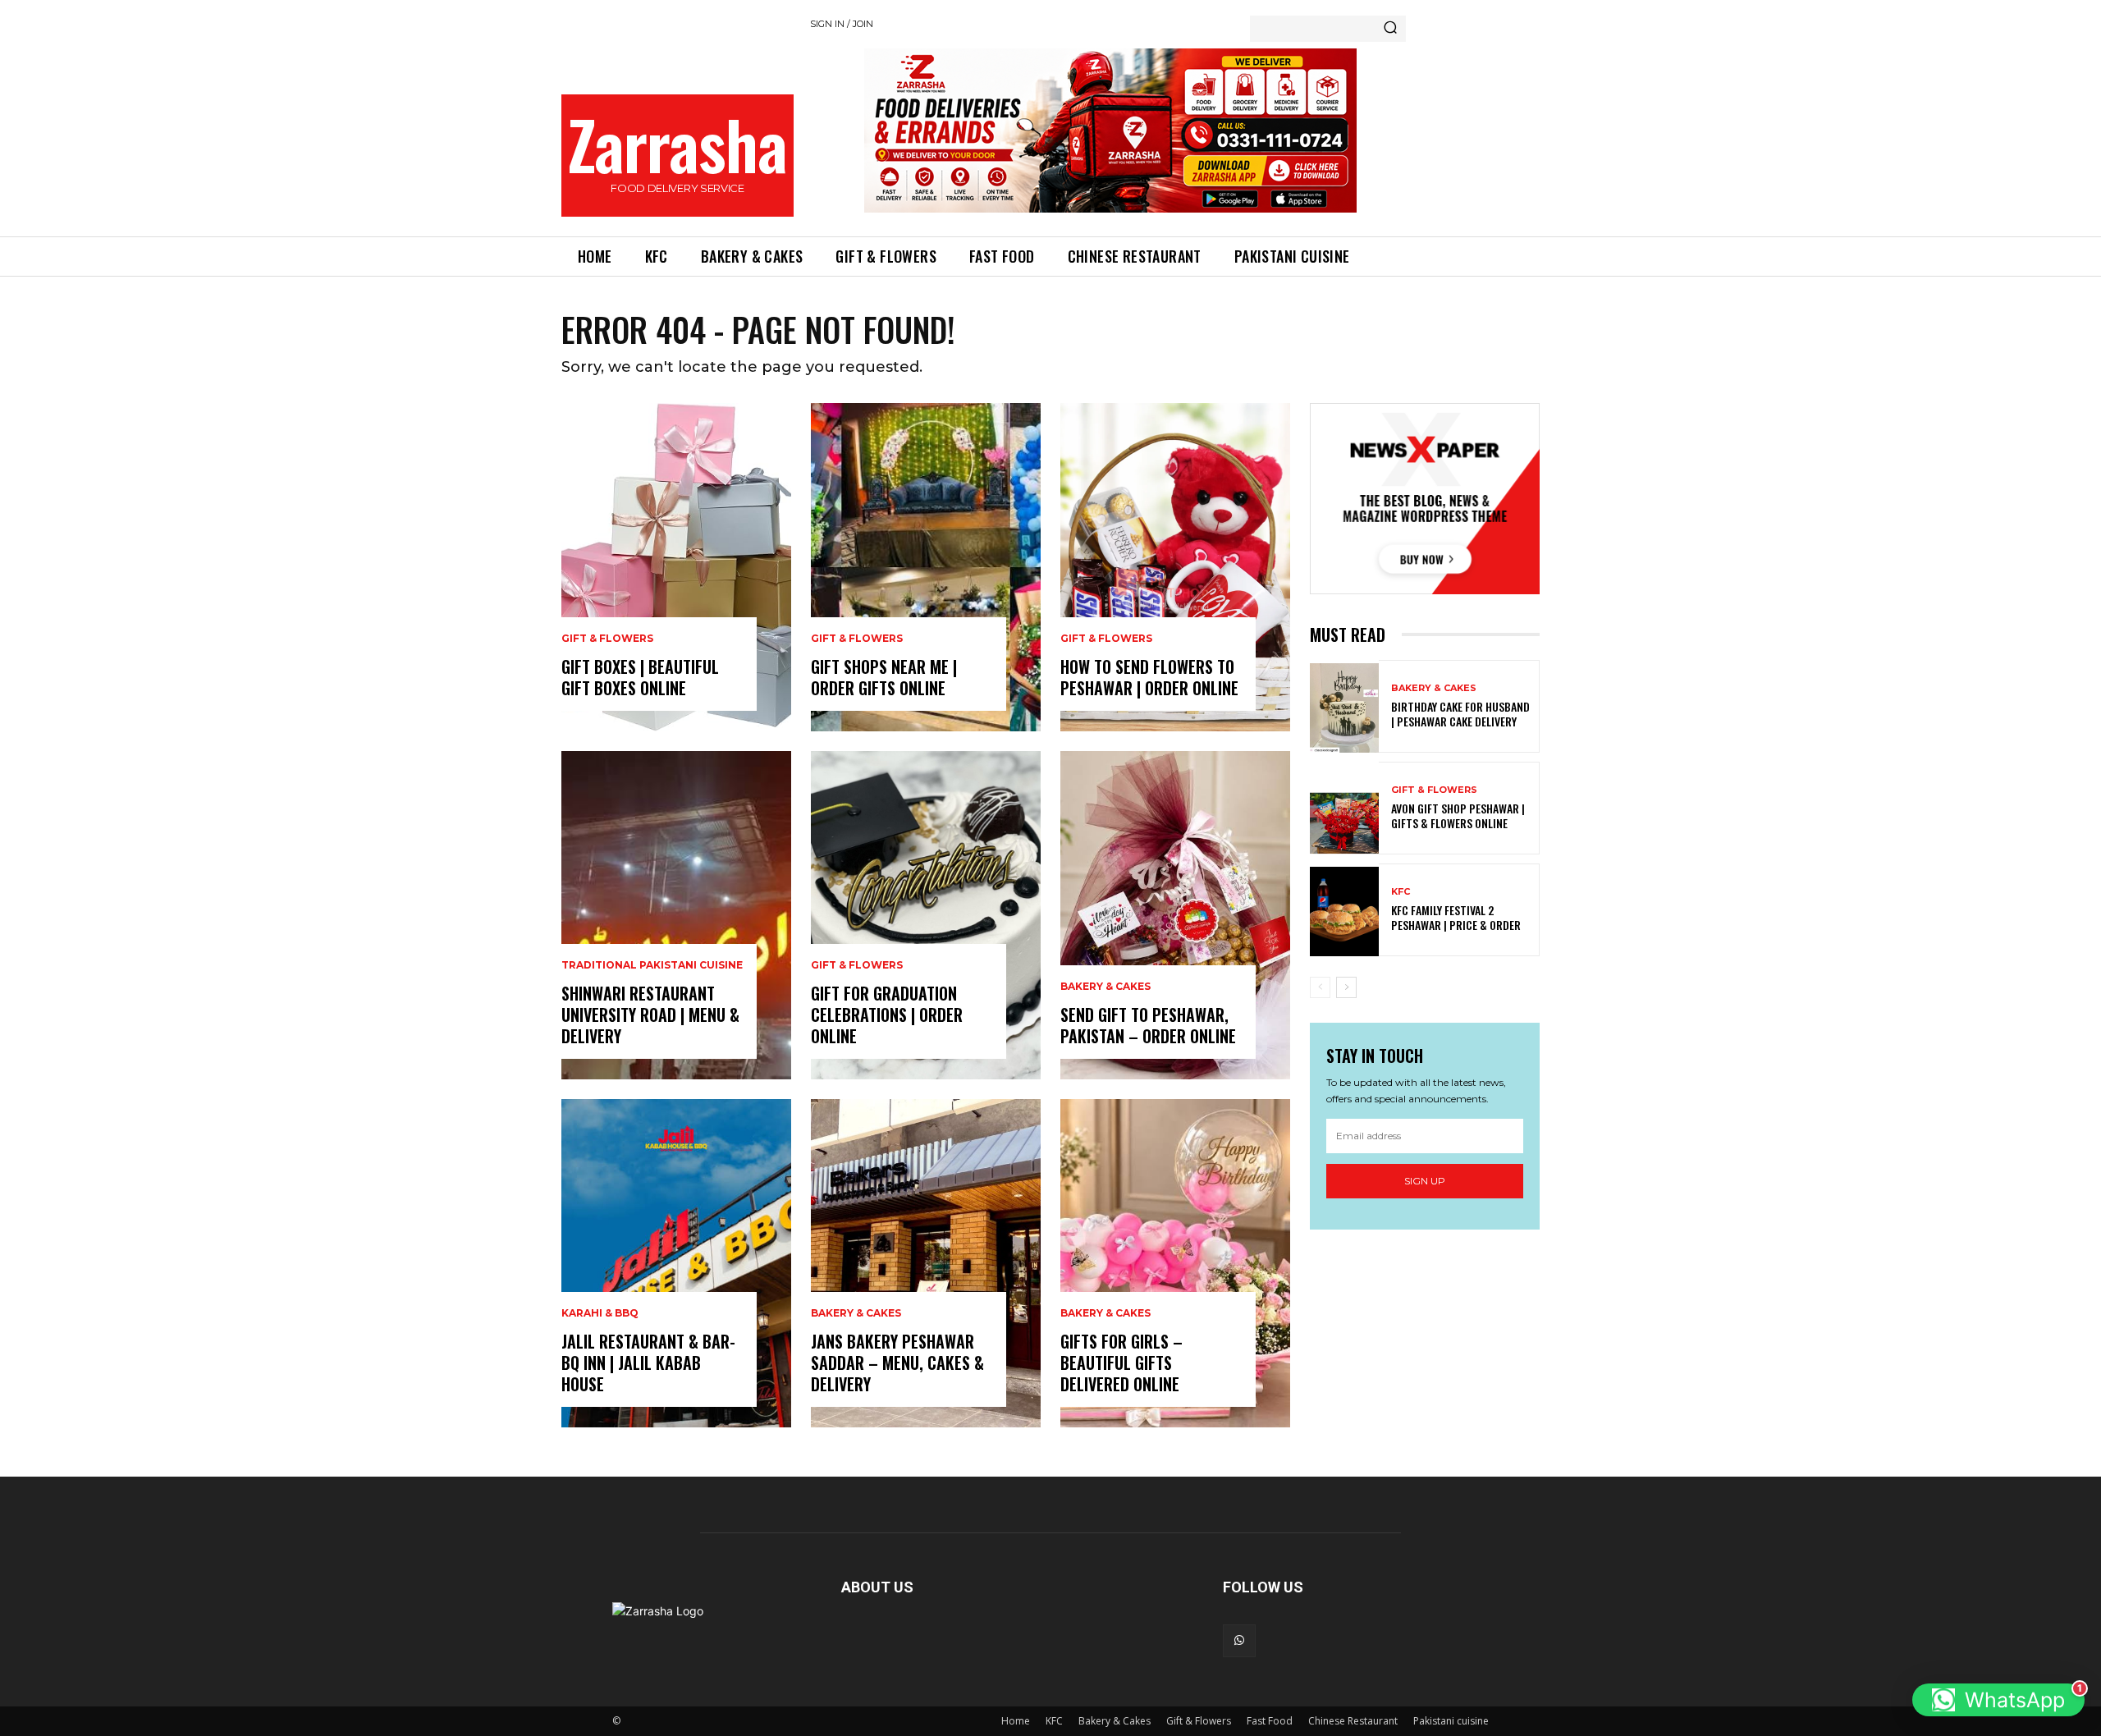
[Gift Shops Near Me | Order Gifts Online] (926, 567)
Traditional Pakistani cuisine (652, 965)
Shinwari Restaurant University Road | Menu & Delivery (650, 1015)
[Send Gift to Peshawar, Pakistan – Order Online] (1175, 915)
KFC (1401, 892)
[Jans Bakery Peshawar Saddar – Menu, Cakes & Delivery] (926, 1263)
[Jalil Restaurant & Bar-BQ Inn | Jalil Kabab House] (676, 1263)
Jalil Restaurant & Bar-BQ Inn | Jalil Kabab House (648, 1363)
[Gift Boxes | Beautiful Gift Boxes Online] (676, 567)
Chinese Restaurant (1353, 1721)
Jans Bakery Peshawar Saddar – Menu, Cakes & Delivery (897, 1363)
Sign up (1425, 1181)
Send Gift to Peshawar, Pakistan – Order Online (1148, 1025)
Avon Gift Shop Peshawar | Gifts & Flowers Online (1458, 815)
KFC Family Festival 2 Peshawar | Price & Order (1456, 917)
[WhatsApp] (1239, 1641)
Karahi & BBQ (600, 1313)
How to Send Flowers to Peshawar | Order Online (1149, 677)
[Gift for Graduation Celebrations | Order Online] (926, 915)
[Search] (1390, 29)
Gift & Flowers (607, 639)
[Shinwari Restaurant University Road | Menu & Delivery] (676, 915)
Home (1016, 1721)
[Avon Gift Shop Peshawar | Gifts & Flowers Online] (1344, 810)
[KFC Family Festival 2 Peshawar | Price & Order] (1344, 912)
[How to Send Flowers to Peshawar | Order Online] (1175, 567)
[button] (1998, 1700)
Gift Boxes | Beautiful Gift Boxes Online (640, 677)
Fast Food (1270, 1721)
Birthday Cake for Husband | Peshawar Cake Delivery (1460, 714)
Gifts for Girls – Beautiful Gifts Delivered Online (1121, 1363)
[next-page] (1346, 987)
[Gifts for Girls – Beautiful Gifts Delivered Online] (1175, 1263)
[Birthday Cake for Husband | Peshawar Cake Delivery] (1344, 708)
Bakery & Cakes (856, 1313)
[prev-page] (1320, 987)
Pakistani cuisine (1451, 1721)
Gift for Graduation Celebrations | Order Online (887, 1015)
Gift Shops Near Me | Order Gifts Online (884, 677)
